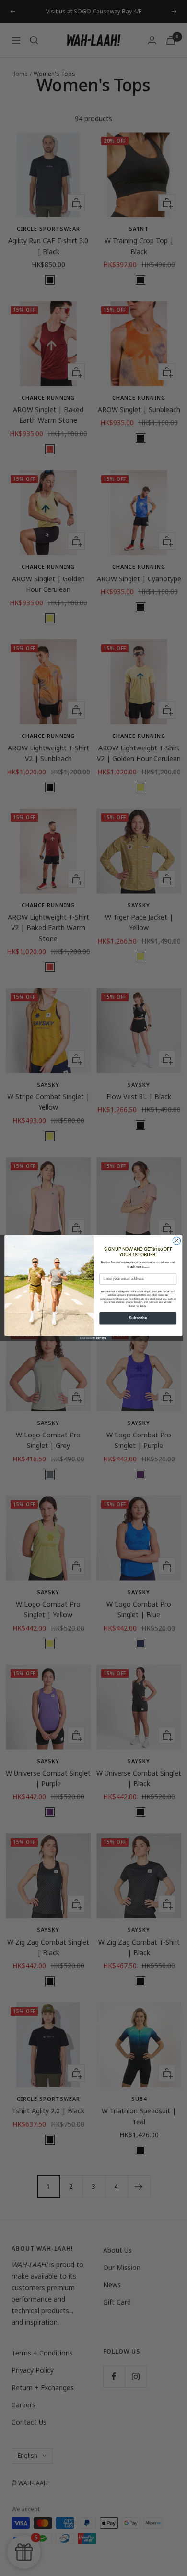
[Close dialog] (177, 1241)
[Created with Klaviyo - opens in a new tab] (93, 1338)
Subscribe (138, 1318)
